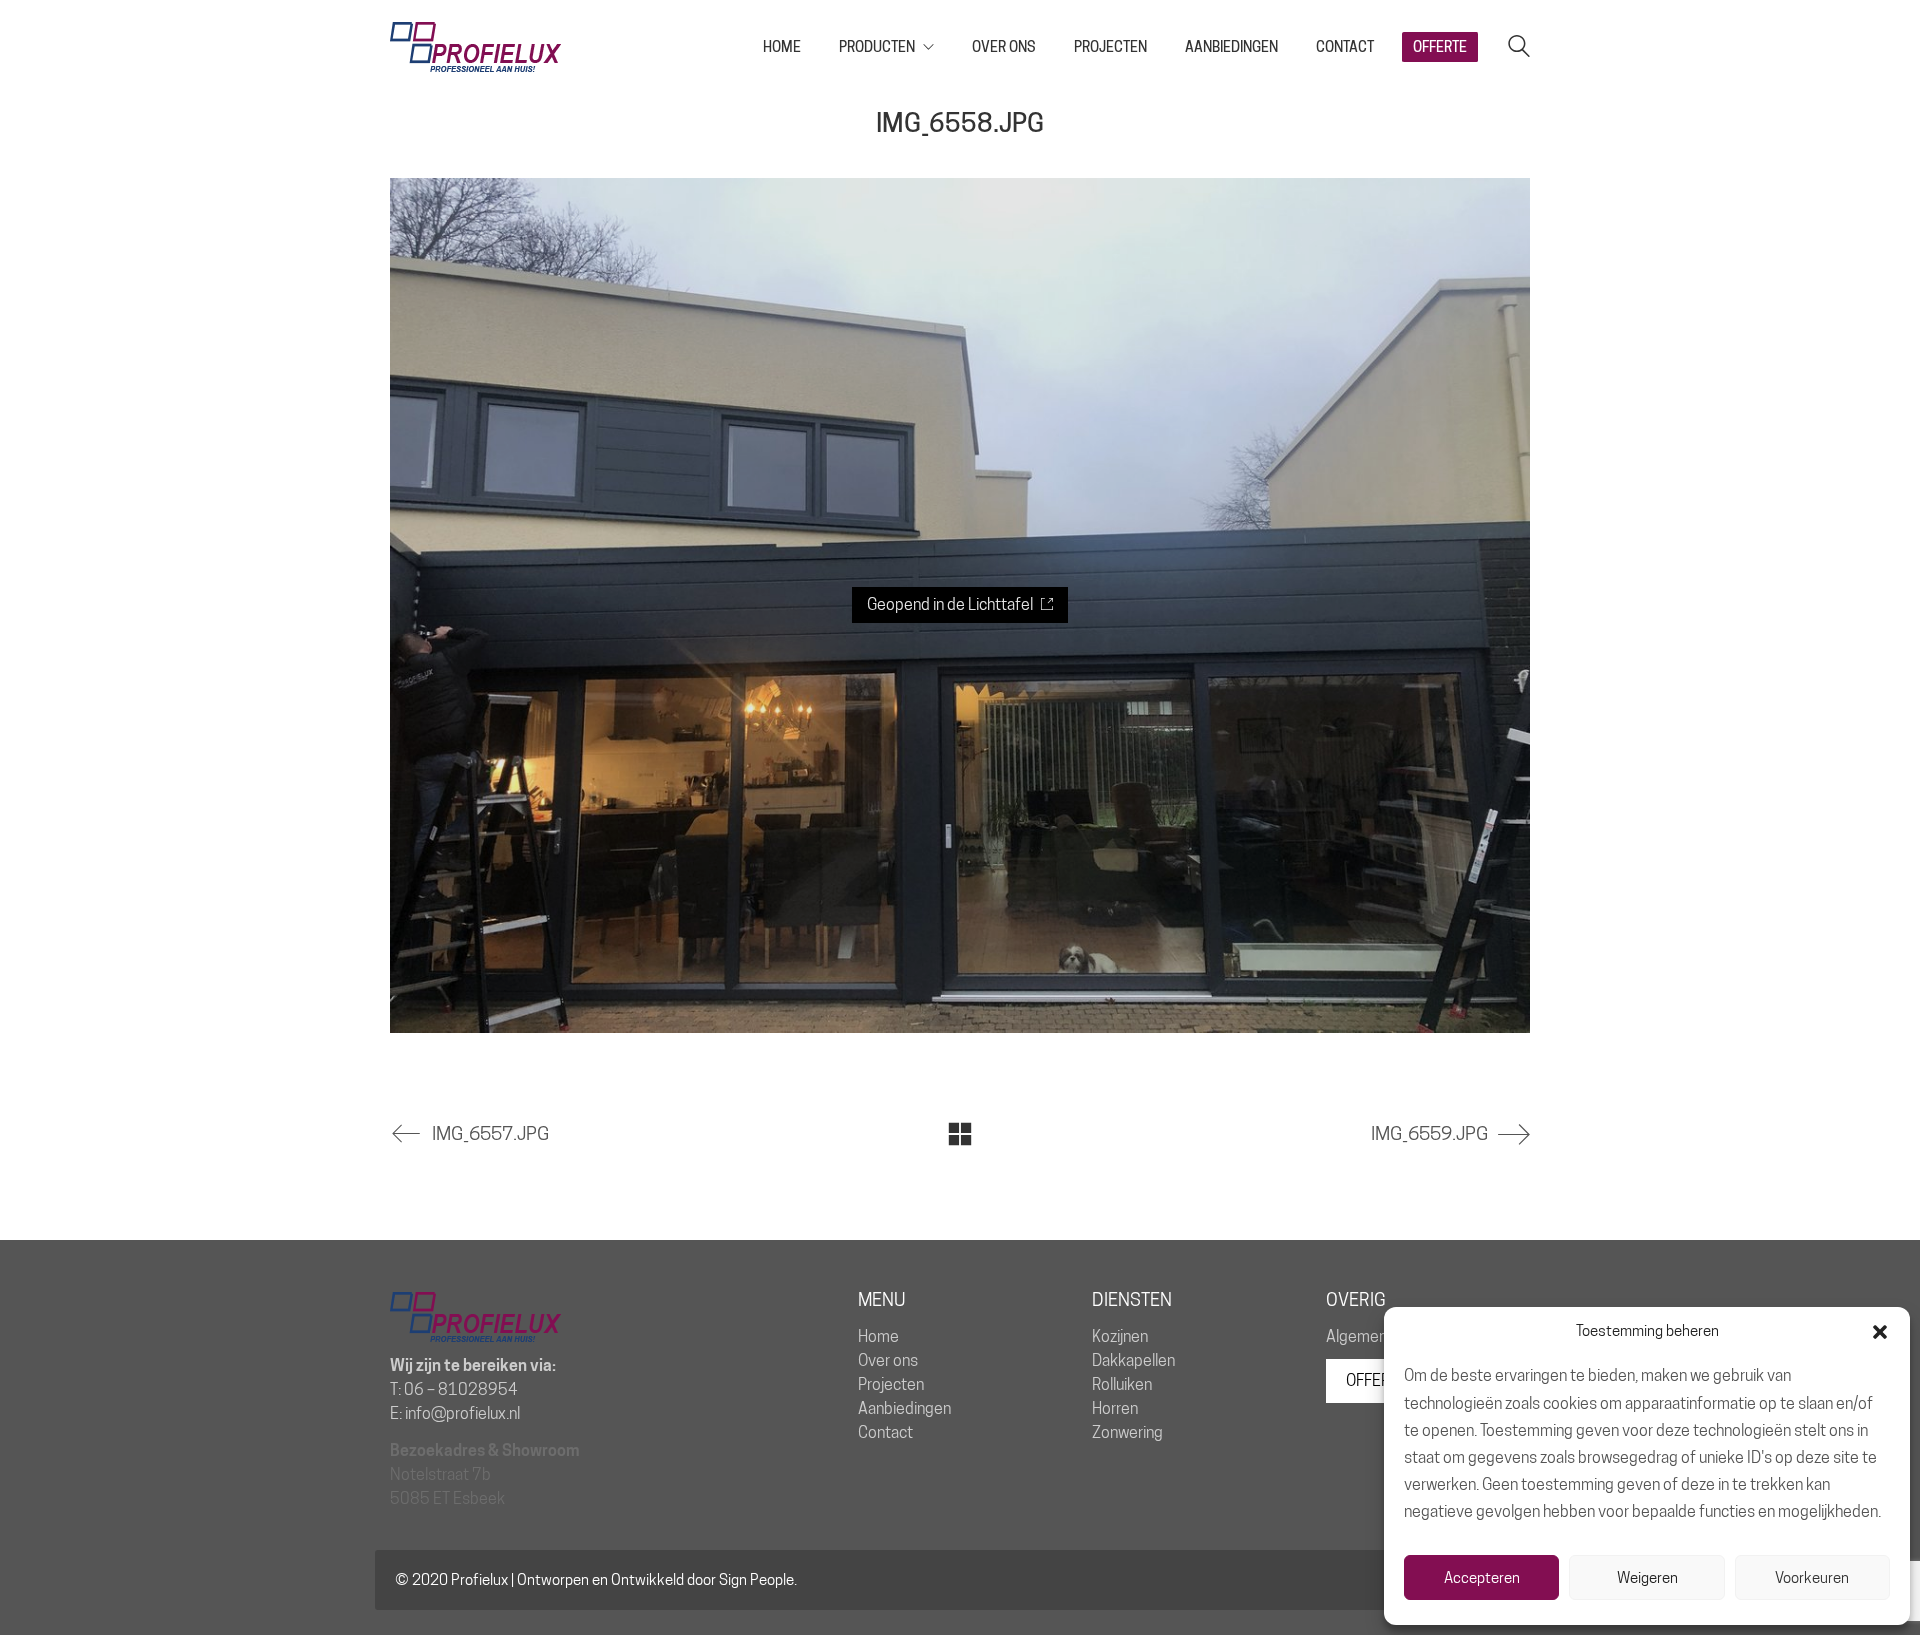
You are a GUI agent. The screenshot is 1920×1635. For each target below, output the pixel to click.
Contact (885, 1432)
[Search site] (1519, 48)
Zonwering (1127, 1432)
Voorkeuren (1812, 1578)
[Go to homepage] (475, 47)
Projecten (891, 1384)
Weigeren (1647, 1578)
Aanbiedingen (904, 1408)
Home (878, 1336)
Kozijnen (1120, 1336)
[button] (1880, 1332)
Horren (1115, 1408)
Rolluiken (1122, 1384)
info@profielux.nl (462, 1413)
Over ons (888, 1360)
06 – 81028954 (461, 1389)
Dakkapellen (1133, 1360)
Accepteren (1482, 1578)
